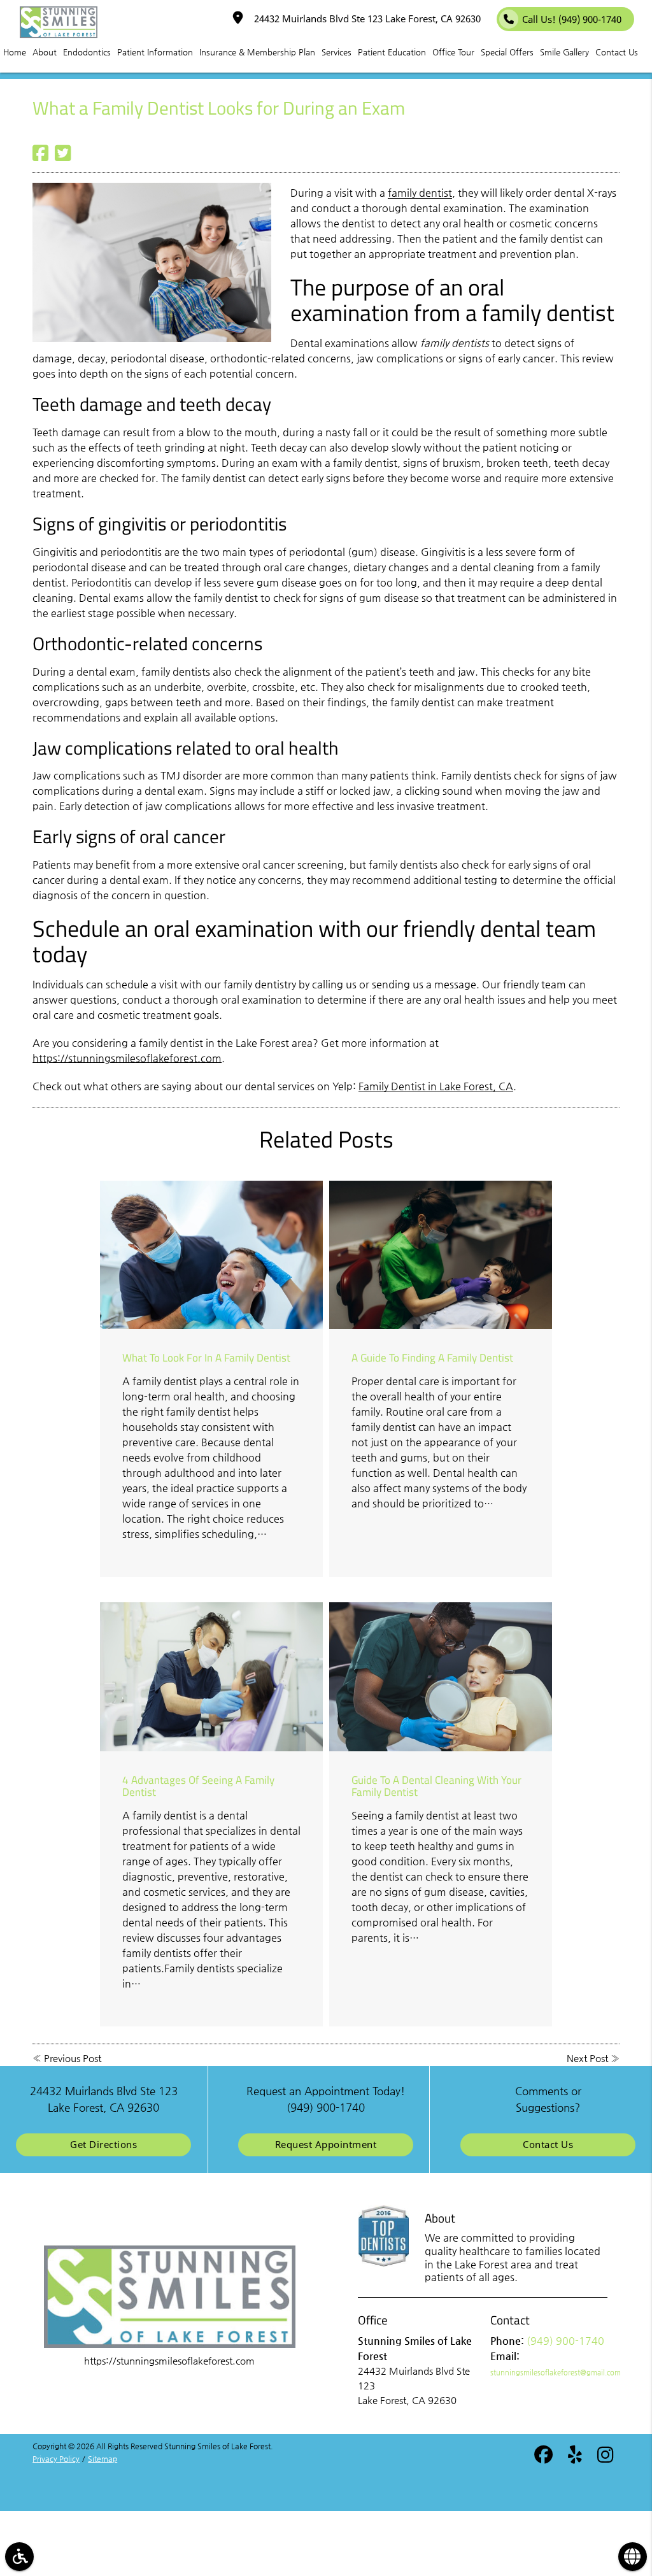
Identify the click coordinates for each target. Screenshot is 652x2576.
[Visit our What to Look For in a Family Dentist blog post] (211, 1255)
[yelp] (575, 2457)
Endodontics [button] (87, 52)
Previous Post (73, 2058)
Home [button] (15, 52)
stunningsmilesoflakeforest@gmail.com (556, 2373)
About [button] (45, 52)
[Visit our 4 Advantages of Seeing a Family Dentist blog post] (211, 1676)
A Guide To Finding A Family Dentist (432, 1357)
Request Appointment (326, 2145)
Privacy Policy (56, 2459)
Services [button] (337, 52)
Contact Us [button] (617, 52)
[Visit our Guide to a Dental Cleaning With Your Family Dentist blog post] (441, 1676)
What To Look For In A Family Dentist (206, 1357)
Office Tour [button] (453, 52)
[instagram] (605, 2457)
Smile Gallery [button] (564, 52)
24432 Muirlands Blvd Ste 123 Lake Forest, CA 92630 (365, 19)
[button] (19, 2557)
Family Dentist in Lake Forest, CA (436, 1086)
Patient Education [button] (392, 52)
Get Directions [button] (103, 2145)
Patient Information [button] (155, 52)
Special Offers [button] (507, 52)
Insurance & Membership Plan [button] (257, 52)
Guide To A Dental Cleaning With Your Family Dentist (436, 1786)
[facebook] (543, 2457)
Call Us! (572, 19)
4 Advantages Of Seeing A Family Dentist (198, 1786)
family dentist (420, 193)
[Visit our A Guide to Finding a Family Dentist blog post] (441, 1255)
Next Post (587, 2058)
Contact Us (548, 2145)
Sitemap (103, 2459)
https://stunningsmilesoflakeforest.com (127, 1058)
